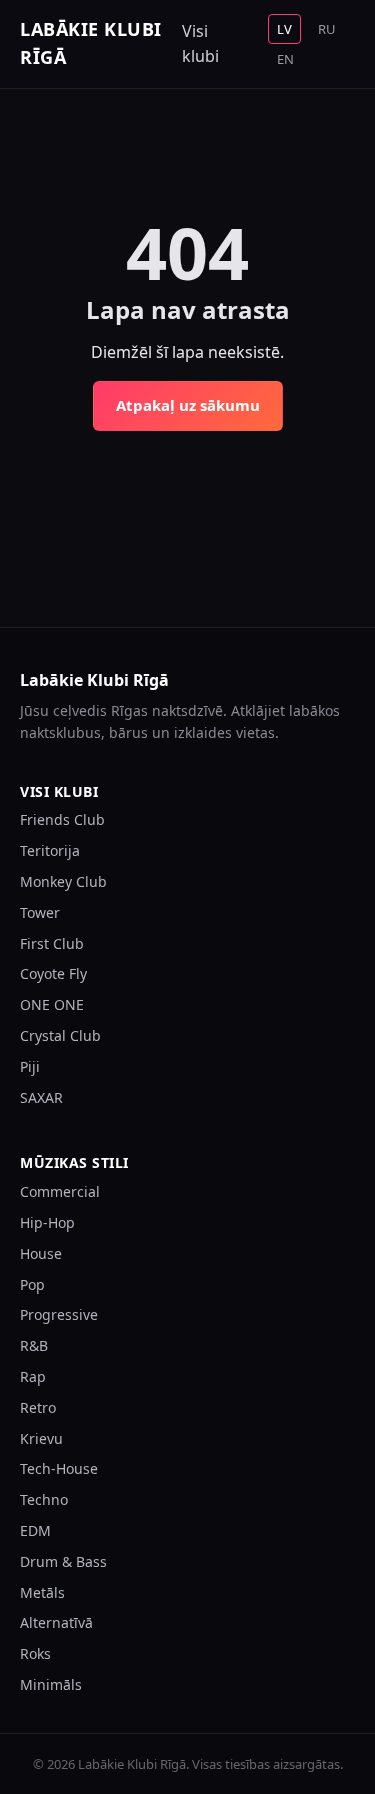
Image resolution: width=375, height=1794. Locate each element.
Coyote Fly (53, 973)
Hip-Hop (47, 1222)
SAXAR (41, 1097)
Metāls (42, 1592)
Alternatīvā (56, 1622)
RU (327, 29)
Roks (35, 1653)
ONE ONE (52, 1004)
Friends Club (62, 819)
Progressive (59, 1314)
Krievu (41, 1438)
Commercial (60, 1191)
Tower (40, 912)
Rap (33, 1376)
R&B (34, 1345)
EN (285, 59)
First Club (52, 943)
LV (284, 29)
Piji (30, 1066)
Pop (32, 1284)
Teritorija (50, 850)
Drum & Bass (63, 1561)
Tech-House (59, 1468)
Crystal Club (60, 1035)
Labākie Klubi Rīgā (91, 43)
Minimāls (51, 1684)
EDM (35, 1530)
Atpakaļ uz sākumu (188, 405)
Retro (38, 1407)
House (41, 1253)
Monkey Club (63, 881)
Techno (44, 1499)
